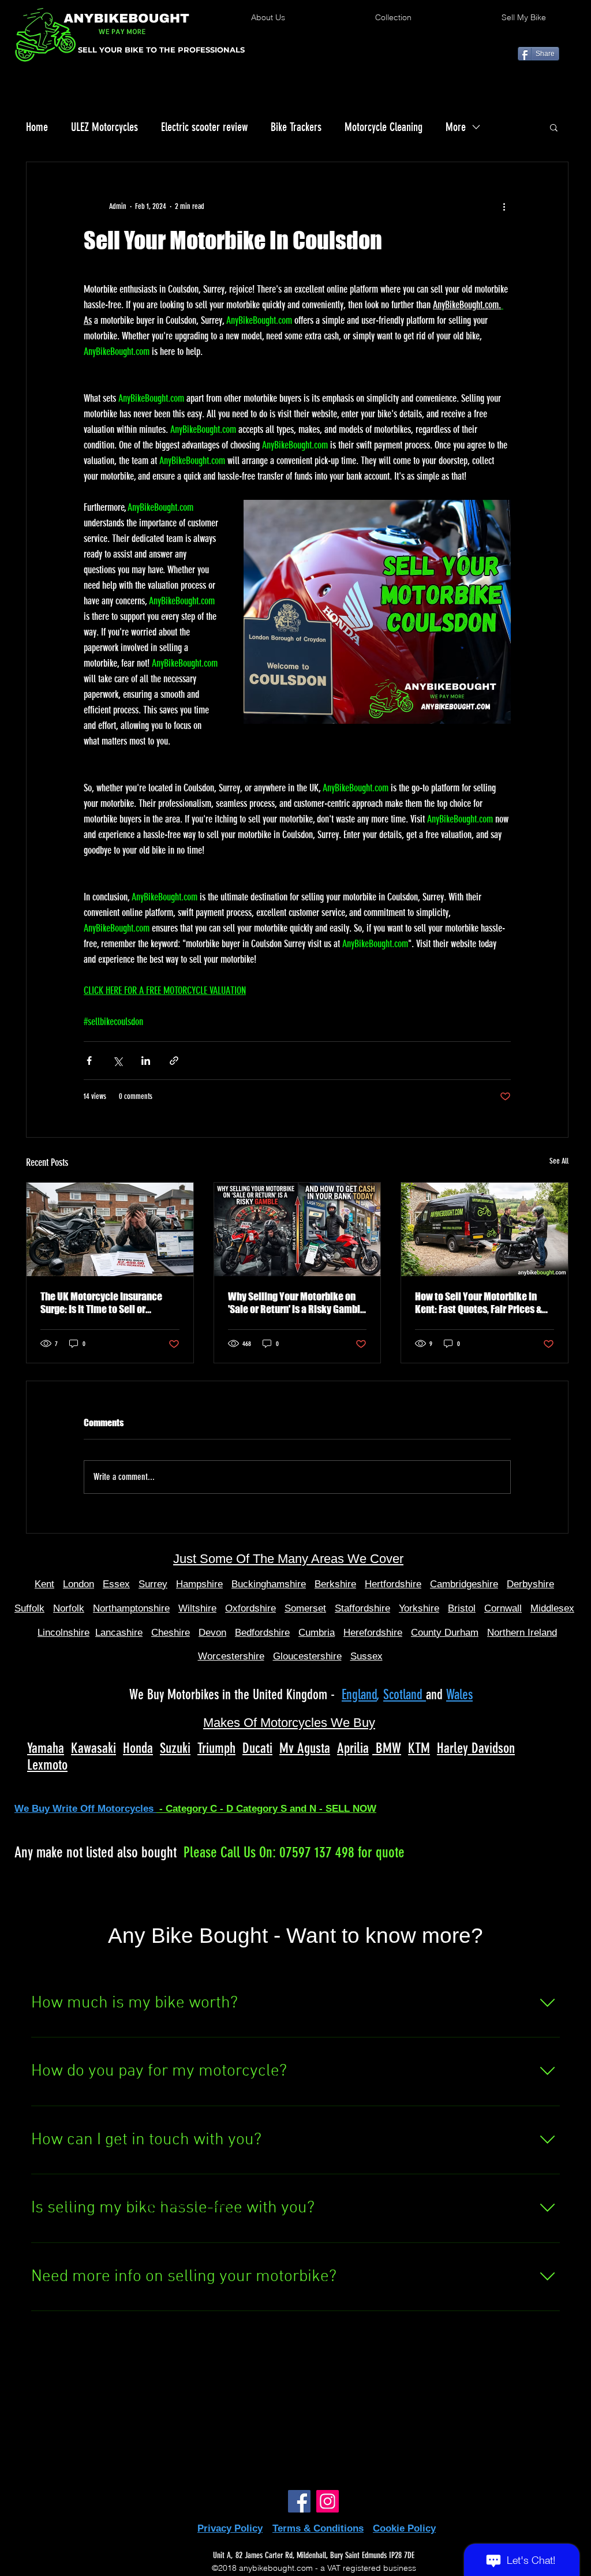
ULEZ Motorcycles (104, 127)
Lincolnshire (63, 1633)
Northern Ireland (522, 1633)
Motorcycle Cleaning (384, 127)
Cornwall (503, 1608)
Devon (212, 1633)
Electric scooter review (204, 127)
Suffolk (29, 1608)
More (456, 127)
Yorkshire (419, 1608)
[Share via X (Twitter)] (117, 1061)
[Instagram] (328, 2501)
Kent (44, 1584)
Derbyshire (530, 1584)
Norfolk (69, 1608)
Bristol (462, 1608)
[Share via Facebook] (89, 1061)
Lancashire (119, 1633)
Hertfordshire (393, 1584)
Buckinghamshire (269, 1584)
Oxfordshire (250, 1608)
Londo (76, 1584)
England (359, 1695)
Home (37, 127)
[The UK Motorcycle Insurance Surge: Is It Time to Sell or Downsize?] (110, 1229)
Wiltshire (197, 1608)
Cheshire (171, 1633)
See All (559, 1161)
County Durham (445, 1633)
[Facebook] (299, 2501)
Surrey (153, 1584)
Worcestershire (231, 1656)
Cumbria (317, 1633)
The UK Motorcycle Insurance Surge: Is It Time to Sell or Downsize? (101, 1303)
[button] (554, 127)
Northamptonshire (131, 1608)
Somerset (305, 1608)
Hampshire (199, 1584)
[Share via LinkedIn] (146, 1061)
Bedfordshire (262, 1633)
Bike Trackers (296, 127)
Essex (116, 1584)
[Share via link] (174, 1061)
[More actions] (504, 206)
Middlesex (552, 1608)
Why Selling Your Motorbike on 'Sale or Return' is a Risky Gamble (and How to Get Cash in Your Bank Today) (297, 1303)
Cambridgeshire (464, 1584)
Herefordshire (373, 1633)
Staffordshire (362, 1608)
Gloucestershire (307, 1656)
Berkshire (335, 1584)
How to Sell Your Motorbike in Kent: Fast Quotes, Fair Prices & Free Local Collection (478, 1303)
